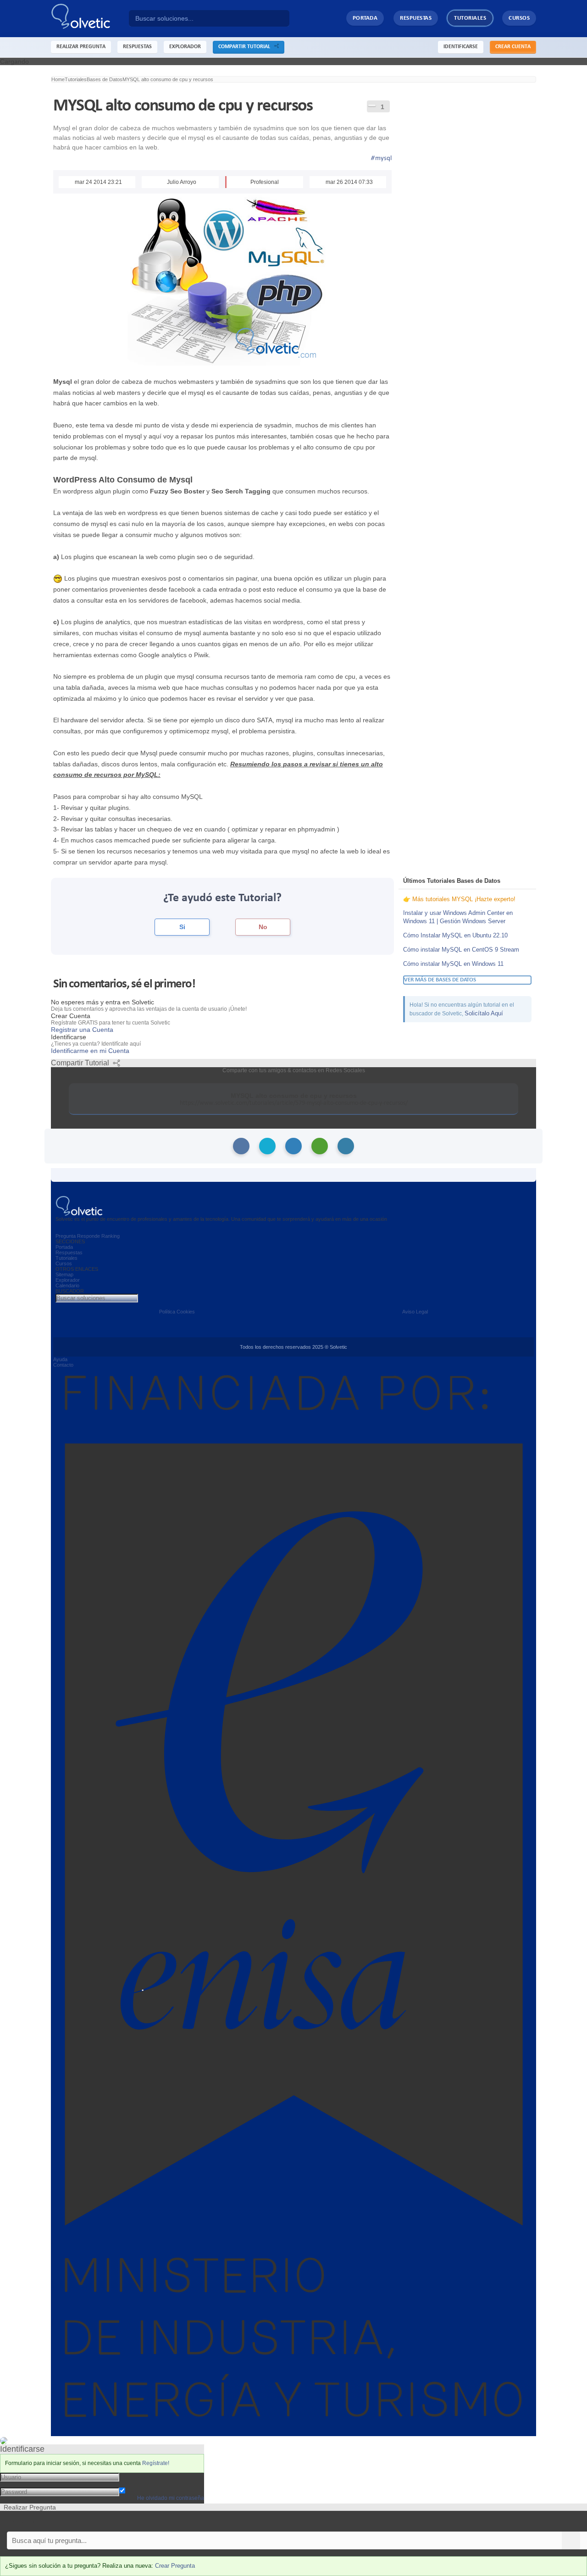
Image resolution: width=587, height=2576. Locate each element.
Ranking (111, 1236)
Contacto (63, 1365)
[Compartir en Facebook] (241, 1146)
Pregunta (66, 1236)
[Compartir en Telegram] (346, 1146)
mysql (381, 158)
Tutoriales (470, 18)
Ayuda (60, 1359)
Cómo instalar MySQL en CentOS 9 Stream (461, 950)
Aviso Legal (415, 1312)
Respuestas (416, 18)
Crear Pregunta (175, 2566)
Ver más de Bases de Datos (440, 980)
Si (182, 927)
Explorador (68, 1280)
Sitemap (64, 1274)
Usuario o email (142, 2476)
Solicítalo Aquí (484, 1013)
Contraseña (136, 2484)
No (263, 927)
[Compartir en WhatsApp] (320, 1146)
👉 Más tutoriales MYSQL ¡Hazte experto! (459, 899)
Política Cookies (177, 1312)
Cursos (519, 18)
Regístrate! (156, 2463)
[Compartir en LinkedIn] (293, 1146)
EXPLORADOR (185, 47)
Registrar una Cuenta (82, 1030)
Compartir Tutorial (246, 47)
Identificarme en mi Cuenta (90, 1051)
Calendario (67, 1285)
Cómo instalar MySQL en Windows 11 (453, 964)
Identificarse (461, 47)
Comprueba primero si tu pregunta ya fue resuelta (72, 2521)
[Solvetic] (90, 19)
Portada (365, 18)
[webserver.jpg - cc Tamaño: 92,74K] (222, 279)
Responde (89, 1236)
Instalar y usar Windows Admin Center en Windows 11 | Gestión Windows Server (458, 917)
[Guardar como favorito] (372, 105)
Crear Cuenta (513, 47)
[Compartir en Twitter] (267, 1146)
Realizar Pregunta (81, 47)
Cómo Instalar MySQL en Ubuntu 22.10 (455, 935)
